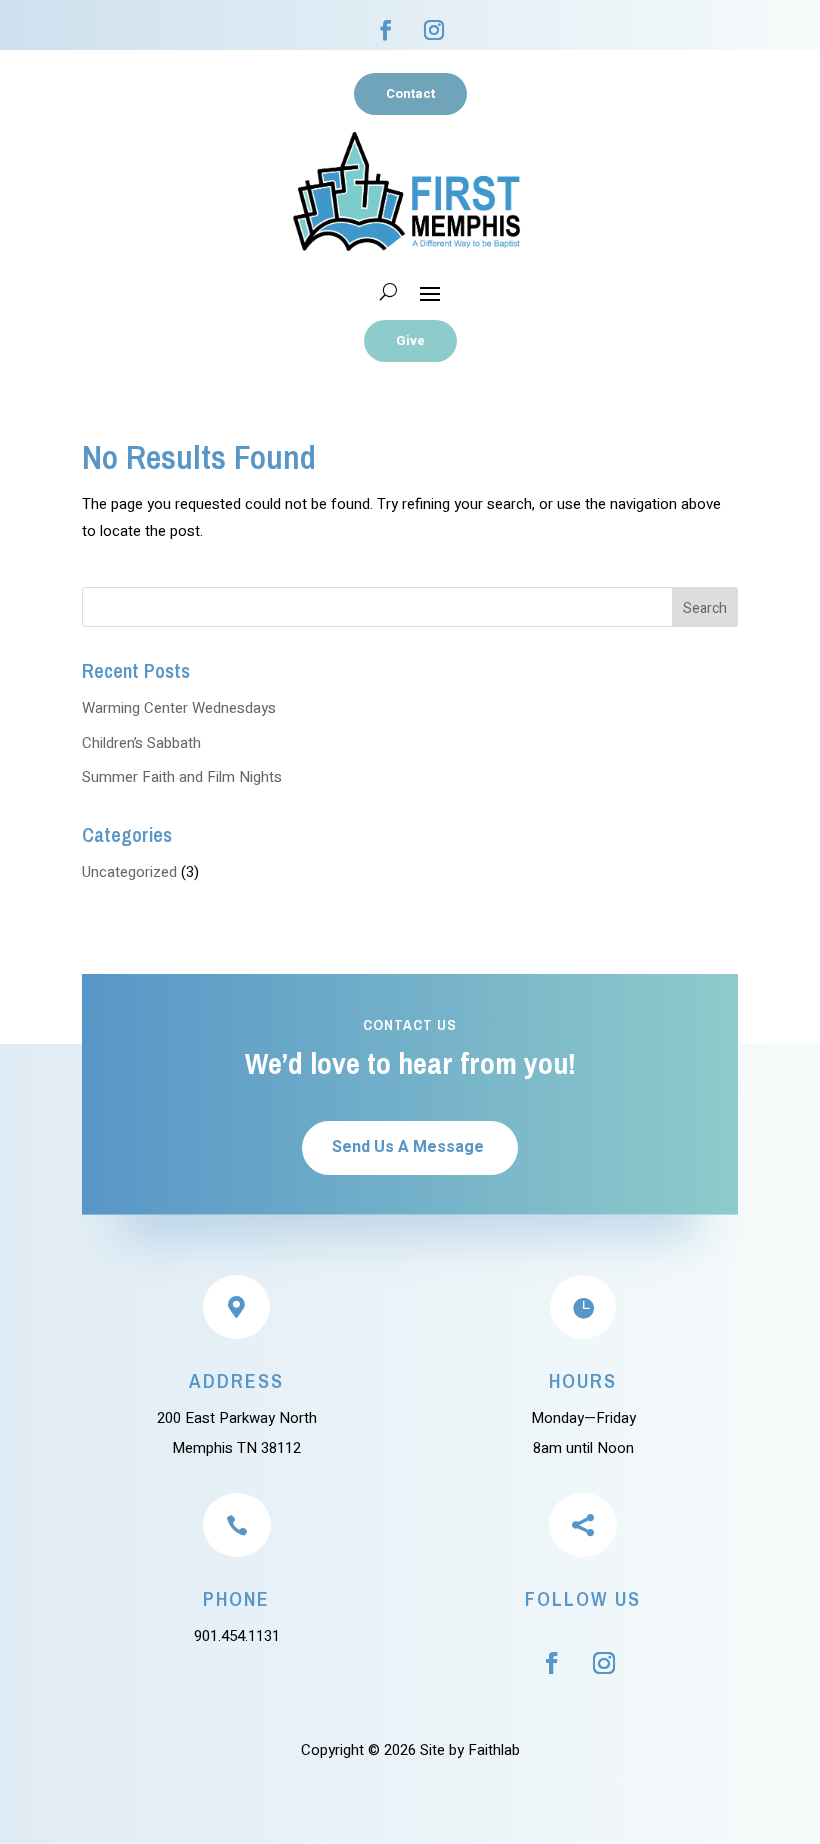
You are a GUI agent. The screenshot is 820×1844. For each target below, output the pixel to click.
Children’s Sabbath (141, 743)
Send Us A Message (408, 1147)
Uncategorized (129, 872)
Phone (236, 1598)
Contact (410, 93)
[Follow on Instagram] (434, 30)
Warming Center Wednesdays (179, 708)
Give (410, 340)
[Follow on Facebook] (386, 30)
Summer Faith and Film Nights (182, 777)
